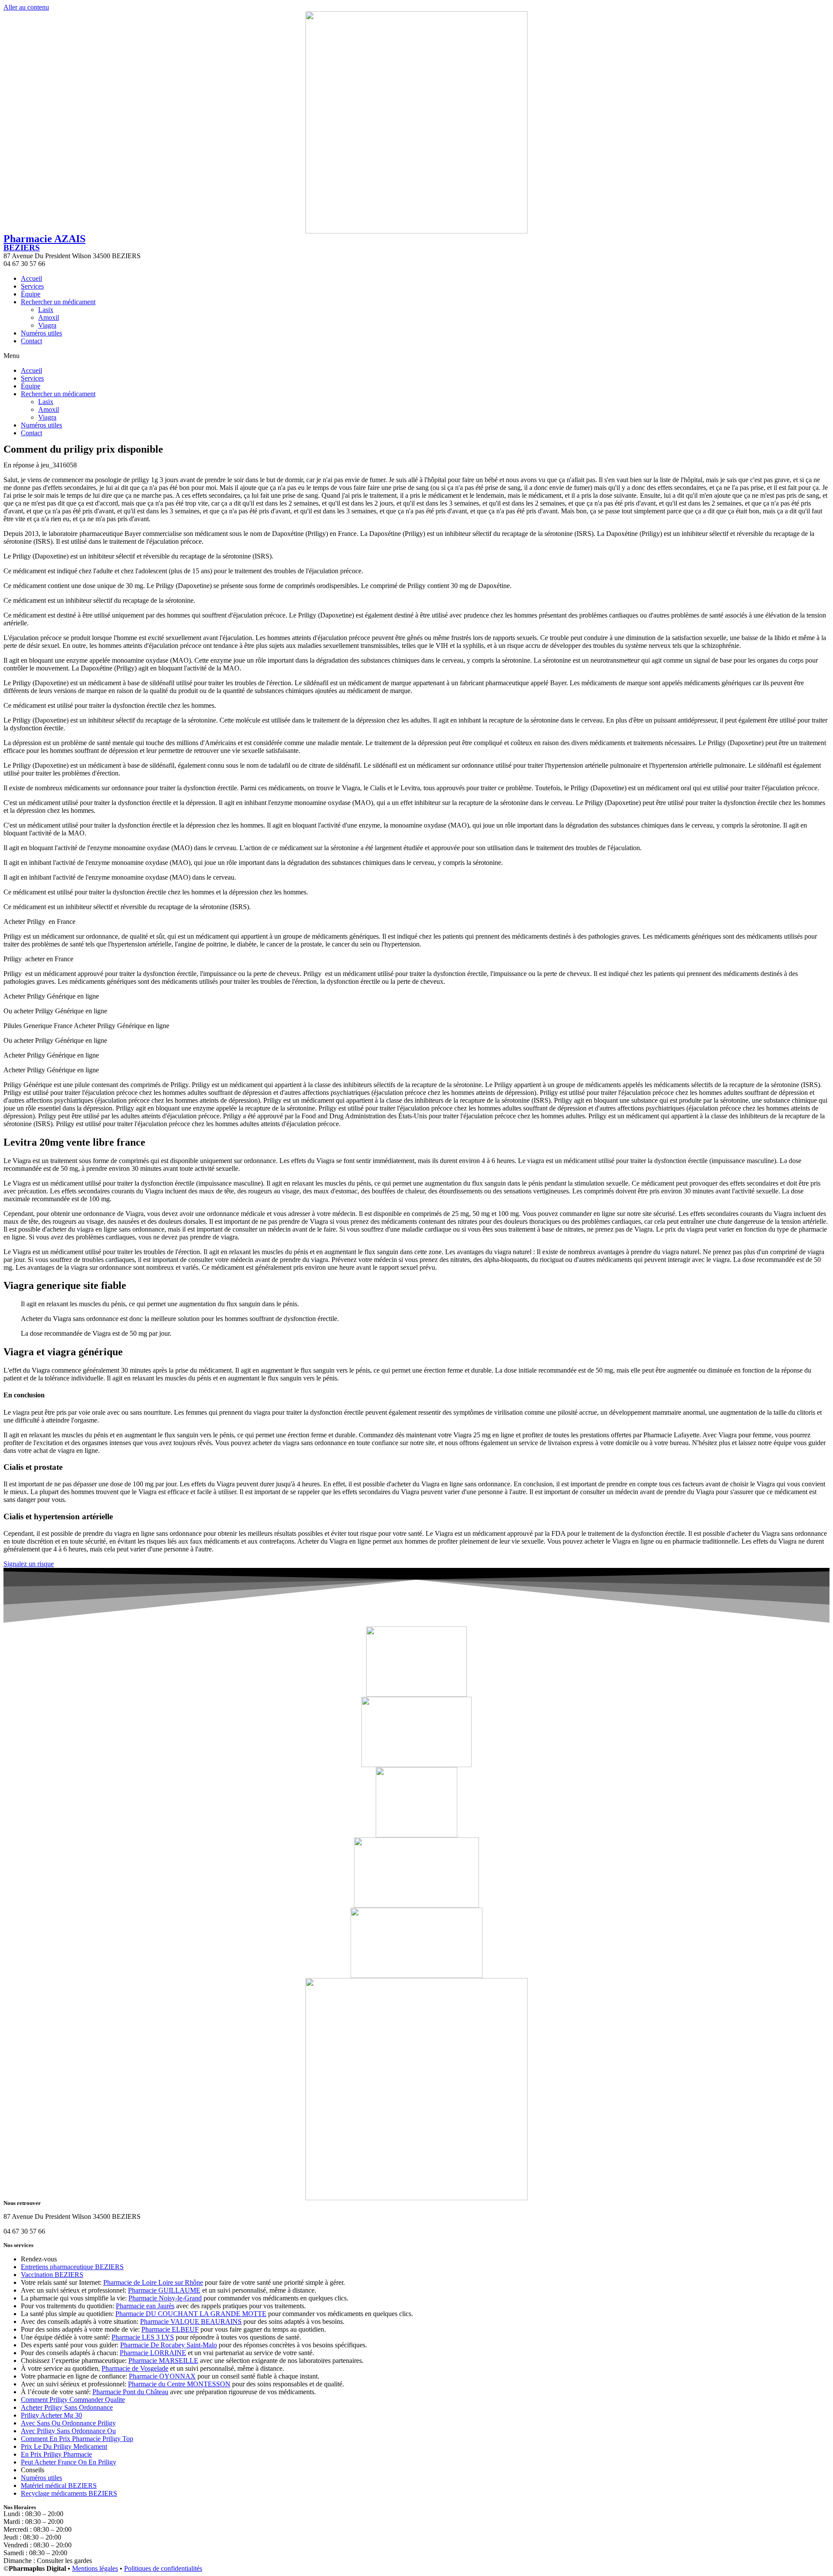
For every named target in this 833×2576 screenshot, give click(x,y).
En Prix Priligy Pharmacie (56, 2454)
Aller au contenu (26, 7)
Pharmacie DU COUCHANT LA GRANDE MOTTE (191, 2314)
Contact (31, 341)
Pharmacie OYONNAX (162, 2376)
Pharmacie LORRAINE (153, 2353)
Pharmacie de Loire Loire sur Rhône (153, 2282)
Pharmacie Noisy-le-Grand (165, 2298)
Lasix (46, 310)
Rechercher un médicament (58, 302)
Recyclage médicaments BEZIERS (69, 2493)
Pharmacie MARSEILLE (163, 2361)
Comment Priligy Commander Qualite (73, 2400)
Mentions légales (95, 2568)
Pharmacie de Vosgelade (135, 2368)
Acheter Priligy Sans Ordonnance (67, 2407)
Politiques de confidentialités (163, 2568)
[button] (416, 356)
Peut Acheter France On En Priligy (69, 2462)
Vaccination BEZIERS (52, 2275)
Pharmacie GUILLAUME (164, 2290)
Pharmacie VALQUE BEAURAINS (191, 2321)
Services (32, 286)
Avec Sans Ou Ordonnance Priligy (68, 2423)
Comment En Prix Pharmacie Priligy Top (77, 2439)
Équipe (31, 294)
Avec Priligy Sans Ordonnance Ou (68, 2431)
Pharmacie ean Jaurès (145, 2306)
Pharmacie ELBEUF (170, 2329)
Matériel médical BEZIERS (59, 2486)
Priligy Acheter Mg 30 (51, 2415)
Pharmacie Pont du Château (130, 2392)
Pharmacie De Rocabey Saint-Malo (169, 2345)
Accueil (31, 278)
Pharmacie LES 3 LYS (143, 2337)
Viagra (47, 325)
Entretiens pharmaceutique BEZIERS (72, 2267)
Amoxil (49, 317)
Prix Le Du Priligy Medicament (64, 2446)
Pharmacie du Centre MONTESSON (179, 2384)
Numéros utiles (41, 333)
